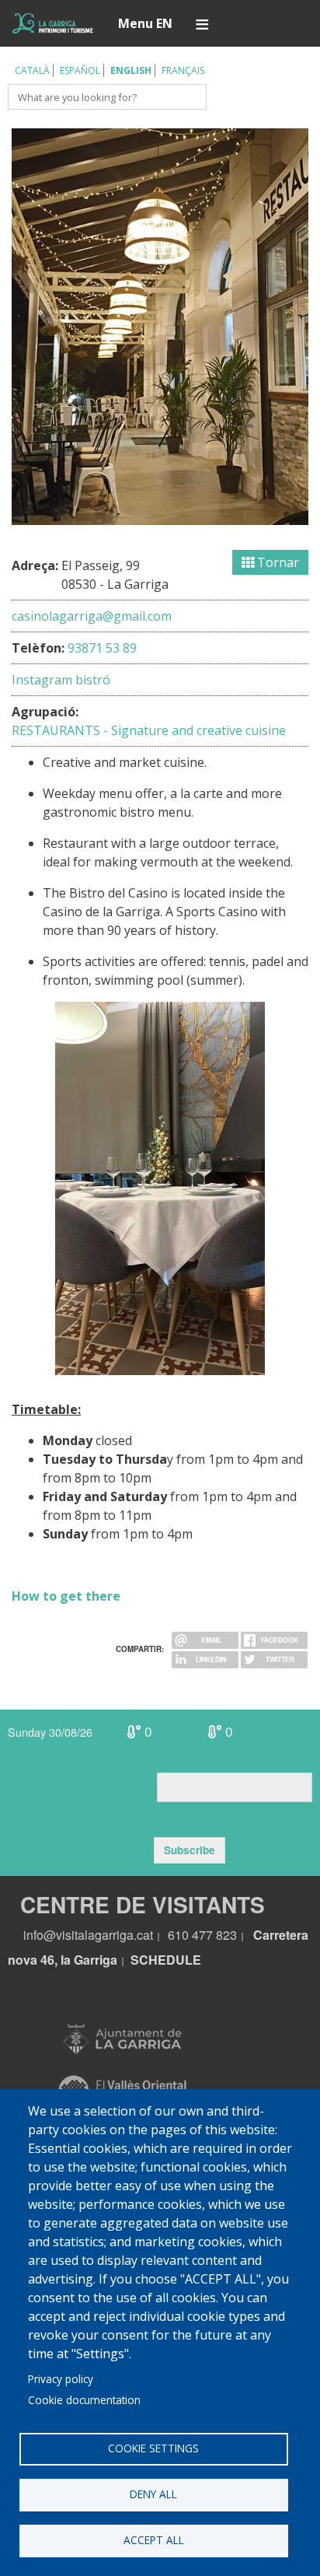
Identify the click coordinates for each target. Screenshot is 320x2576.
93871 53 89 (102, 648)
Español (80, 70)
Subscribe (190, 1850)
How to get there (66, 1596)
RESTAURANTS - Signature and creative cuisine (149, 730)
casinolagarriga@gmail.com (92, 616)
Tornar (277, 562)
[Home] (53, 23)
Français (183, 70)
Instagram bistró (61, 680)
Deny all (153, 2494)
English (131, 70)
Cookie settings (153, 2448)
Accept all (154, 2540)
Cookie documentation (84, 2400)
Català (32, 70)
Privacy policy (61, 2379)
